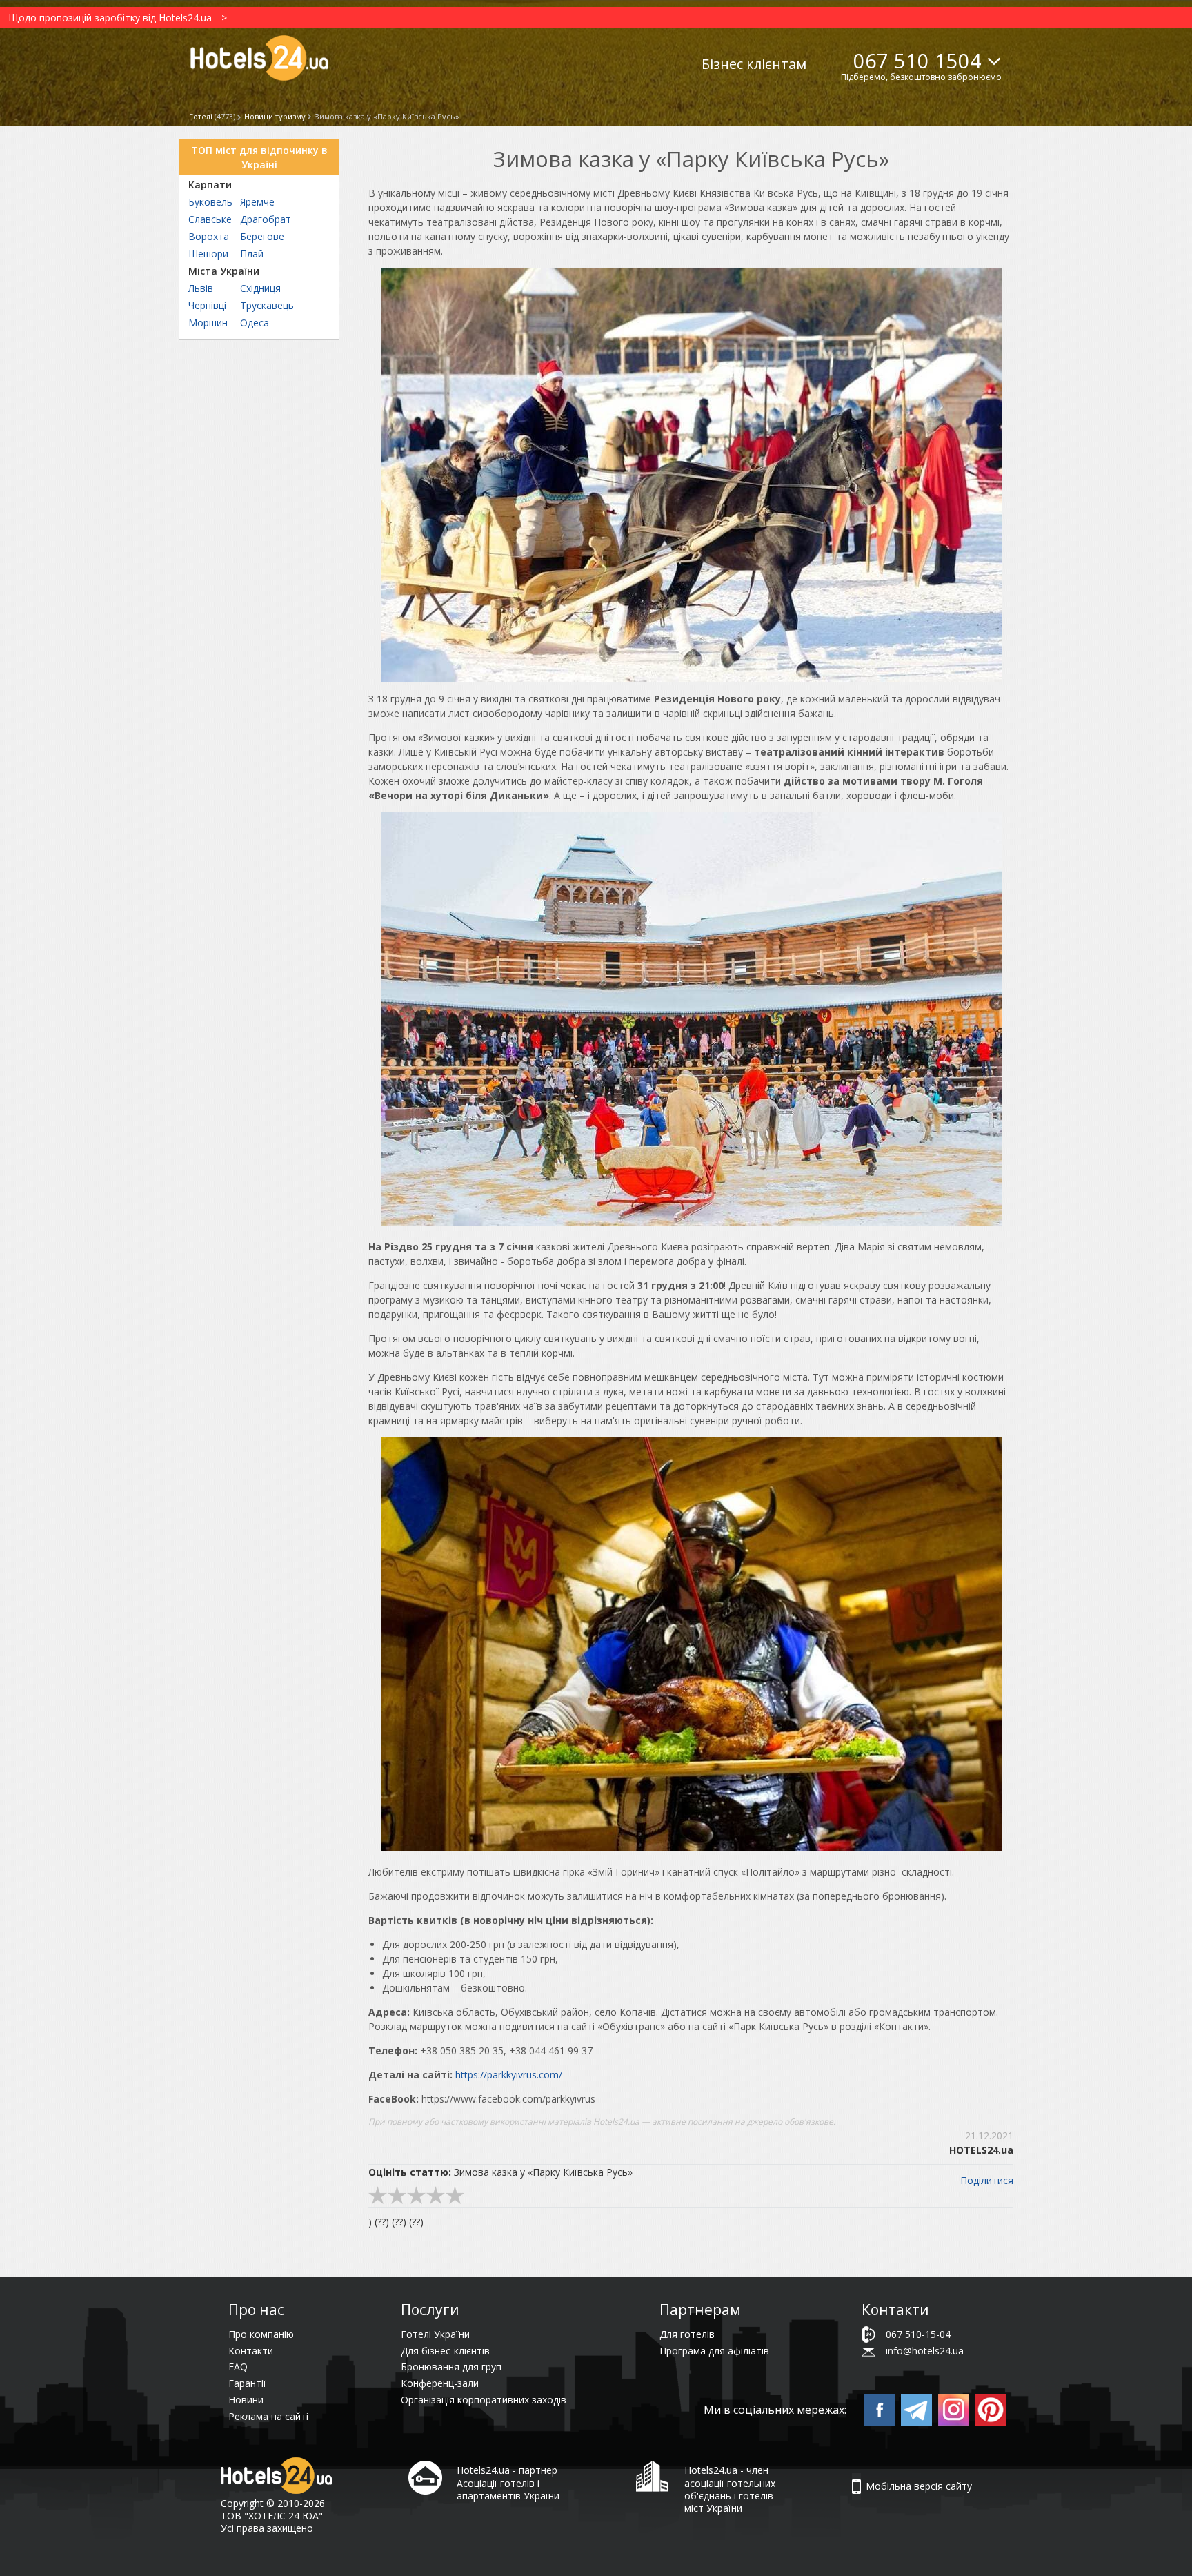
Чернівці (207, 305)
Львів (201, 288)
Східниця (260, 288)
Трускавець (267, 305)
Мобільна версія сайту (919, 2486)
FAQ (238, 2367)
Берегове (262, 236)
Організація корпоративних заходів (484, 2400)
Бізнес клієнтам (754, 64)
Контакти (251, 2351)
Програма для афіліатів (714, 2351)
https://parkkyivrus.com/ (509, 2075)
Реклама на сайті (268, 2416)
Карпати (210, 185)
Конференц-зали (440, 2383)
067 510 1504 (917, 60)
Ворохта (209, 236)
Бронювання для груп (451, 2367)
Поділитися (987, 2180)
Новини (246, 2400)
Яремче (257, 202)
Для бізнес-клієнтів (445, 2351)
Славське (210, 219)
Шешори (208, 254)
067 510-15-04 (918, 2334)
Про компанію (261, 2334)
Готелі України (435, 2334)
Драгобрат (266, 219)
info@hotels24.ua (925, 2351)
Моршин (208, 323)
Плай (252, 254)
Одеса (255, 323)
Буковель (210, 202)
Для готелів (687, 2334)
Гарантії (247, 2383)
